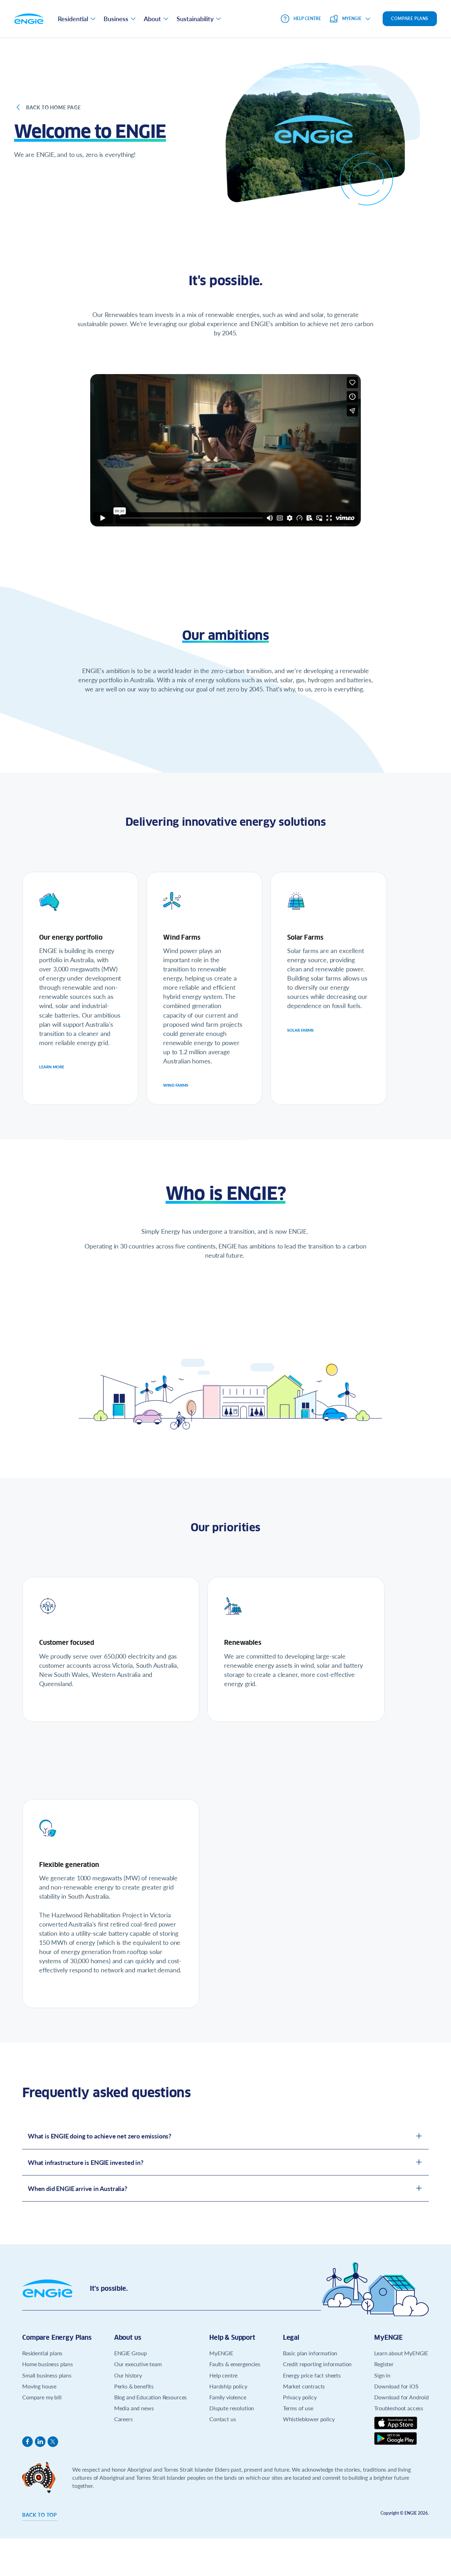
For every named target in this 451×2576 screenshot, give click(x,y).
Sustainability (195, 19)
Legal (291, 2337)
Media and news (134, 2408)
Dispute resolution (232, 2408)
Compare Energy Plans (57, 2337)
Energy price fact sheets (312, 2375)
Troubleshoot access (399, 2408)
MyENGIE (221, 2353)
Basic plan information (310, 2353)
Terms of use (298, 2408)
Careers (123, 2419)
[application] (225, 450)
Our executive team (138, 2364)
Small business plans (47, 2375)
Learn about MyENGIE (401, 2353)
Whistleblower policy (309, 2419)
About (152, 19)
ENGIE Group (131, 2353)
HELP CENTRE (307, 19)
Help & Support (232, 2337)
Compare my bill (42, 2397)
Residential (73, 19)
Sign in (382, 2375)
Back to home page (53, 107)
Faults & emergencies (235, 2364)
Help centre (223, 2375)
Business (116, 19)
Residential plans (42, 2353)
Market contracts (304, 2386)
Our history (128, 2375)
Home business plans (48, 2364)
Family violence (228, 2397)
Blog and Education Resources (151, 2397)
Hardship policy (228, 2386)
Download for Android (401, 2397)
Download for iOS (396, 2386)
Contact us (223, 2419)
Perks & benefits (134, 2386)
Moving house (39, 2386)
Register (384, 2364)
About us (128, 2337)
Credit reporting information (317, 2364)
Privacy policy (300, 2397)
